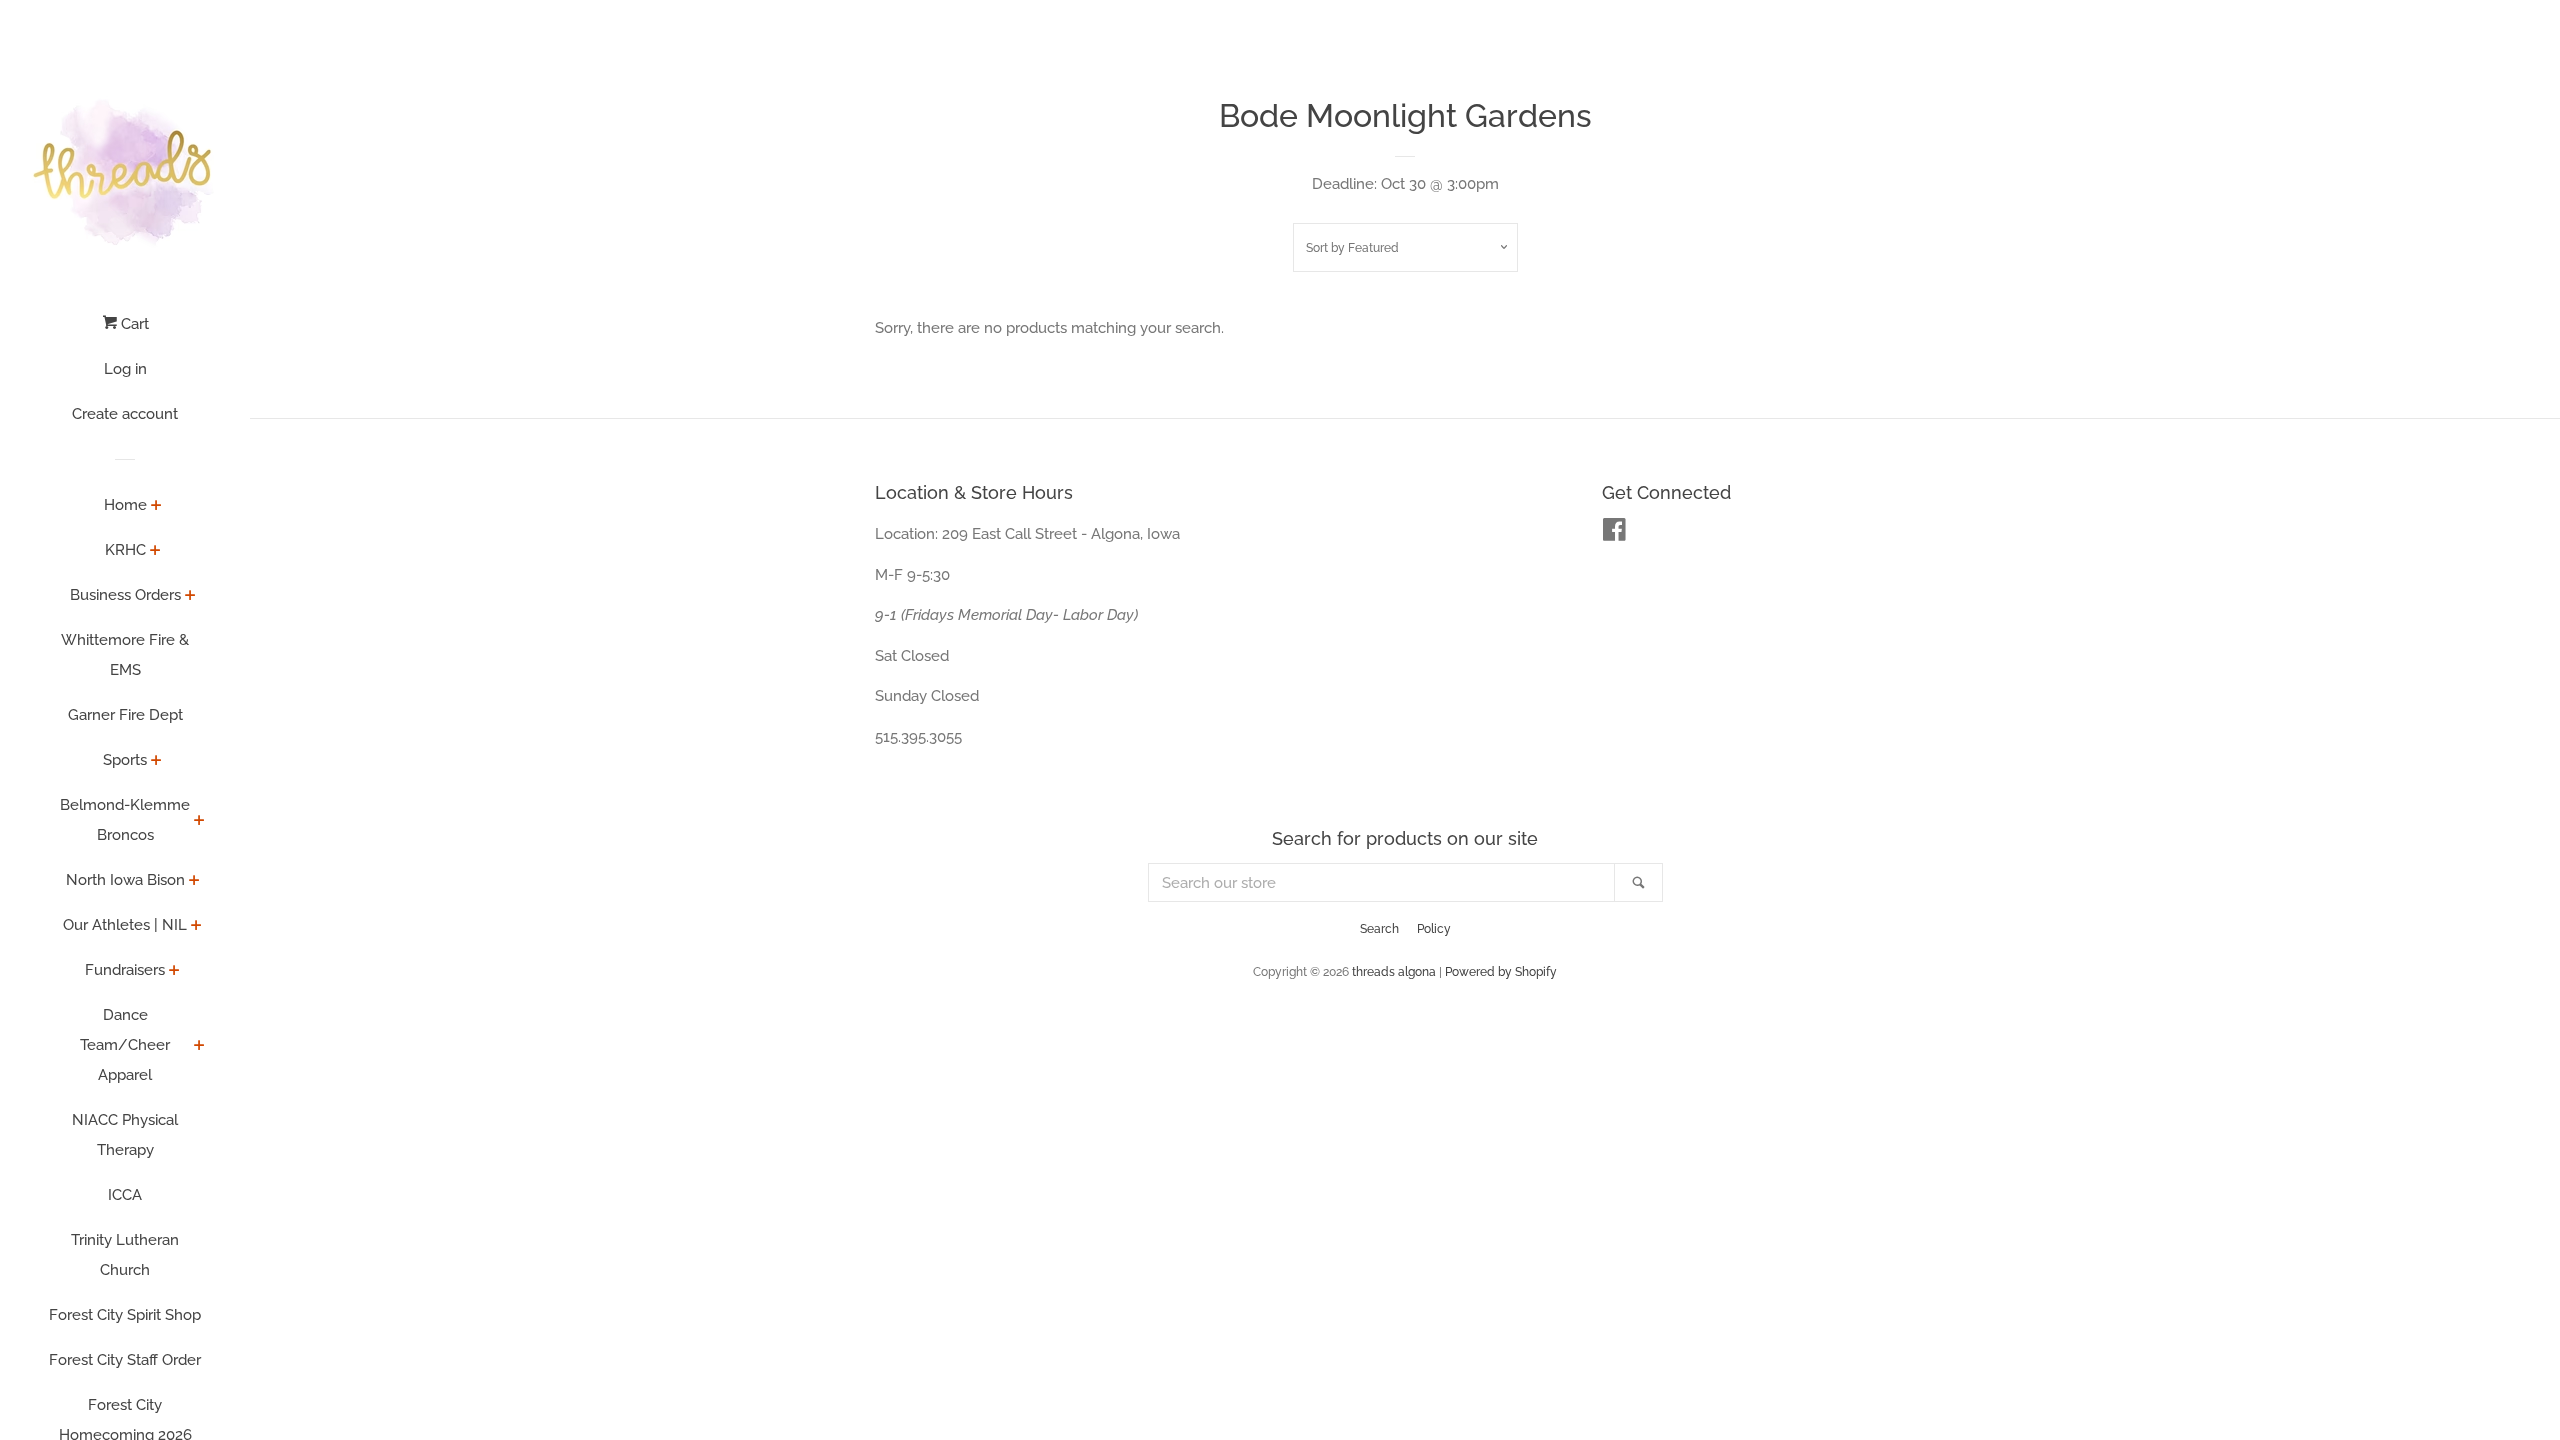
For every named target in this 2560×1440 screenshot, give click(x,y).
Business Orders (125, 595)
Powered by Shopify (1501, 972)
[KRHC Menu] (155, 552)
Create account (125, 414)
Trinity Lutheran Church (125, 1255)
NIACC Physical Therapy (125, 1135)
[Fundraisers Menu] (174, 972)
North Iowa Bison (125, 880)
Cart (133, 324)
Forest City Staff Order (125, 1360)
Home (125, 505)
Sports (125, 760)
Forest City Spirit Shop (125, 1315)
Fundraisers (125, 970)
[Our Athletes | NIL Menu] (196, 927)
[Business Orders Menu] (190, 597)
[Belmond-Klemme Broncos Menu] (199, 822)
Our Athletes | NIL (125, 925)
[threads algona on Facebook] (1614, 534)
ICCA (125, 1195)
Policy (1434, 929)
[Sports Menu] (156, 762)
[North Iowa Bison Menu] (194, 882)
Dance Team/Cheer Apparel (125, 1045)
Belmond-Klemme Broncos (125, 820)
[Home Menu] (156, 507)
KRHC (125, 550)
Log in (125, 369)
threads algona (1394, 972)
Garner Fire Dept (125, 715)
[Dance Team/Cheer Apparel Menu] (199, 1047)
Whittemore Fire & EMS (125, 655)
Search (1379, 929)
